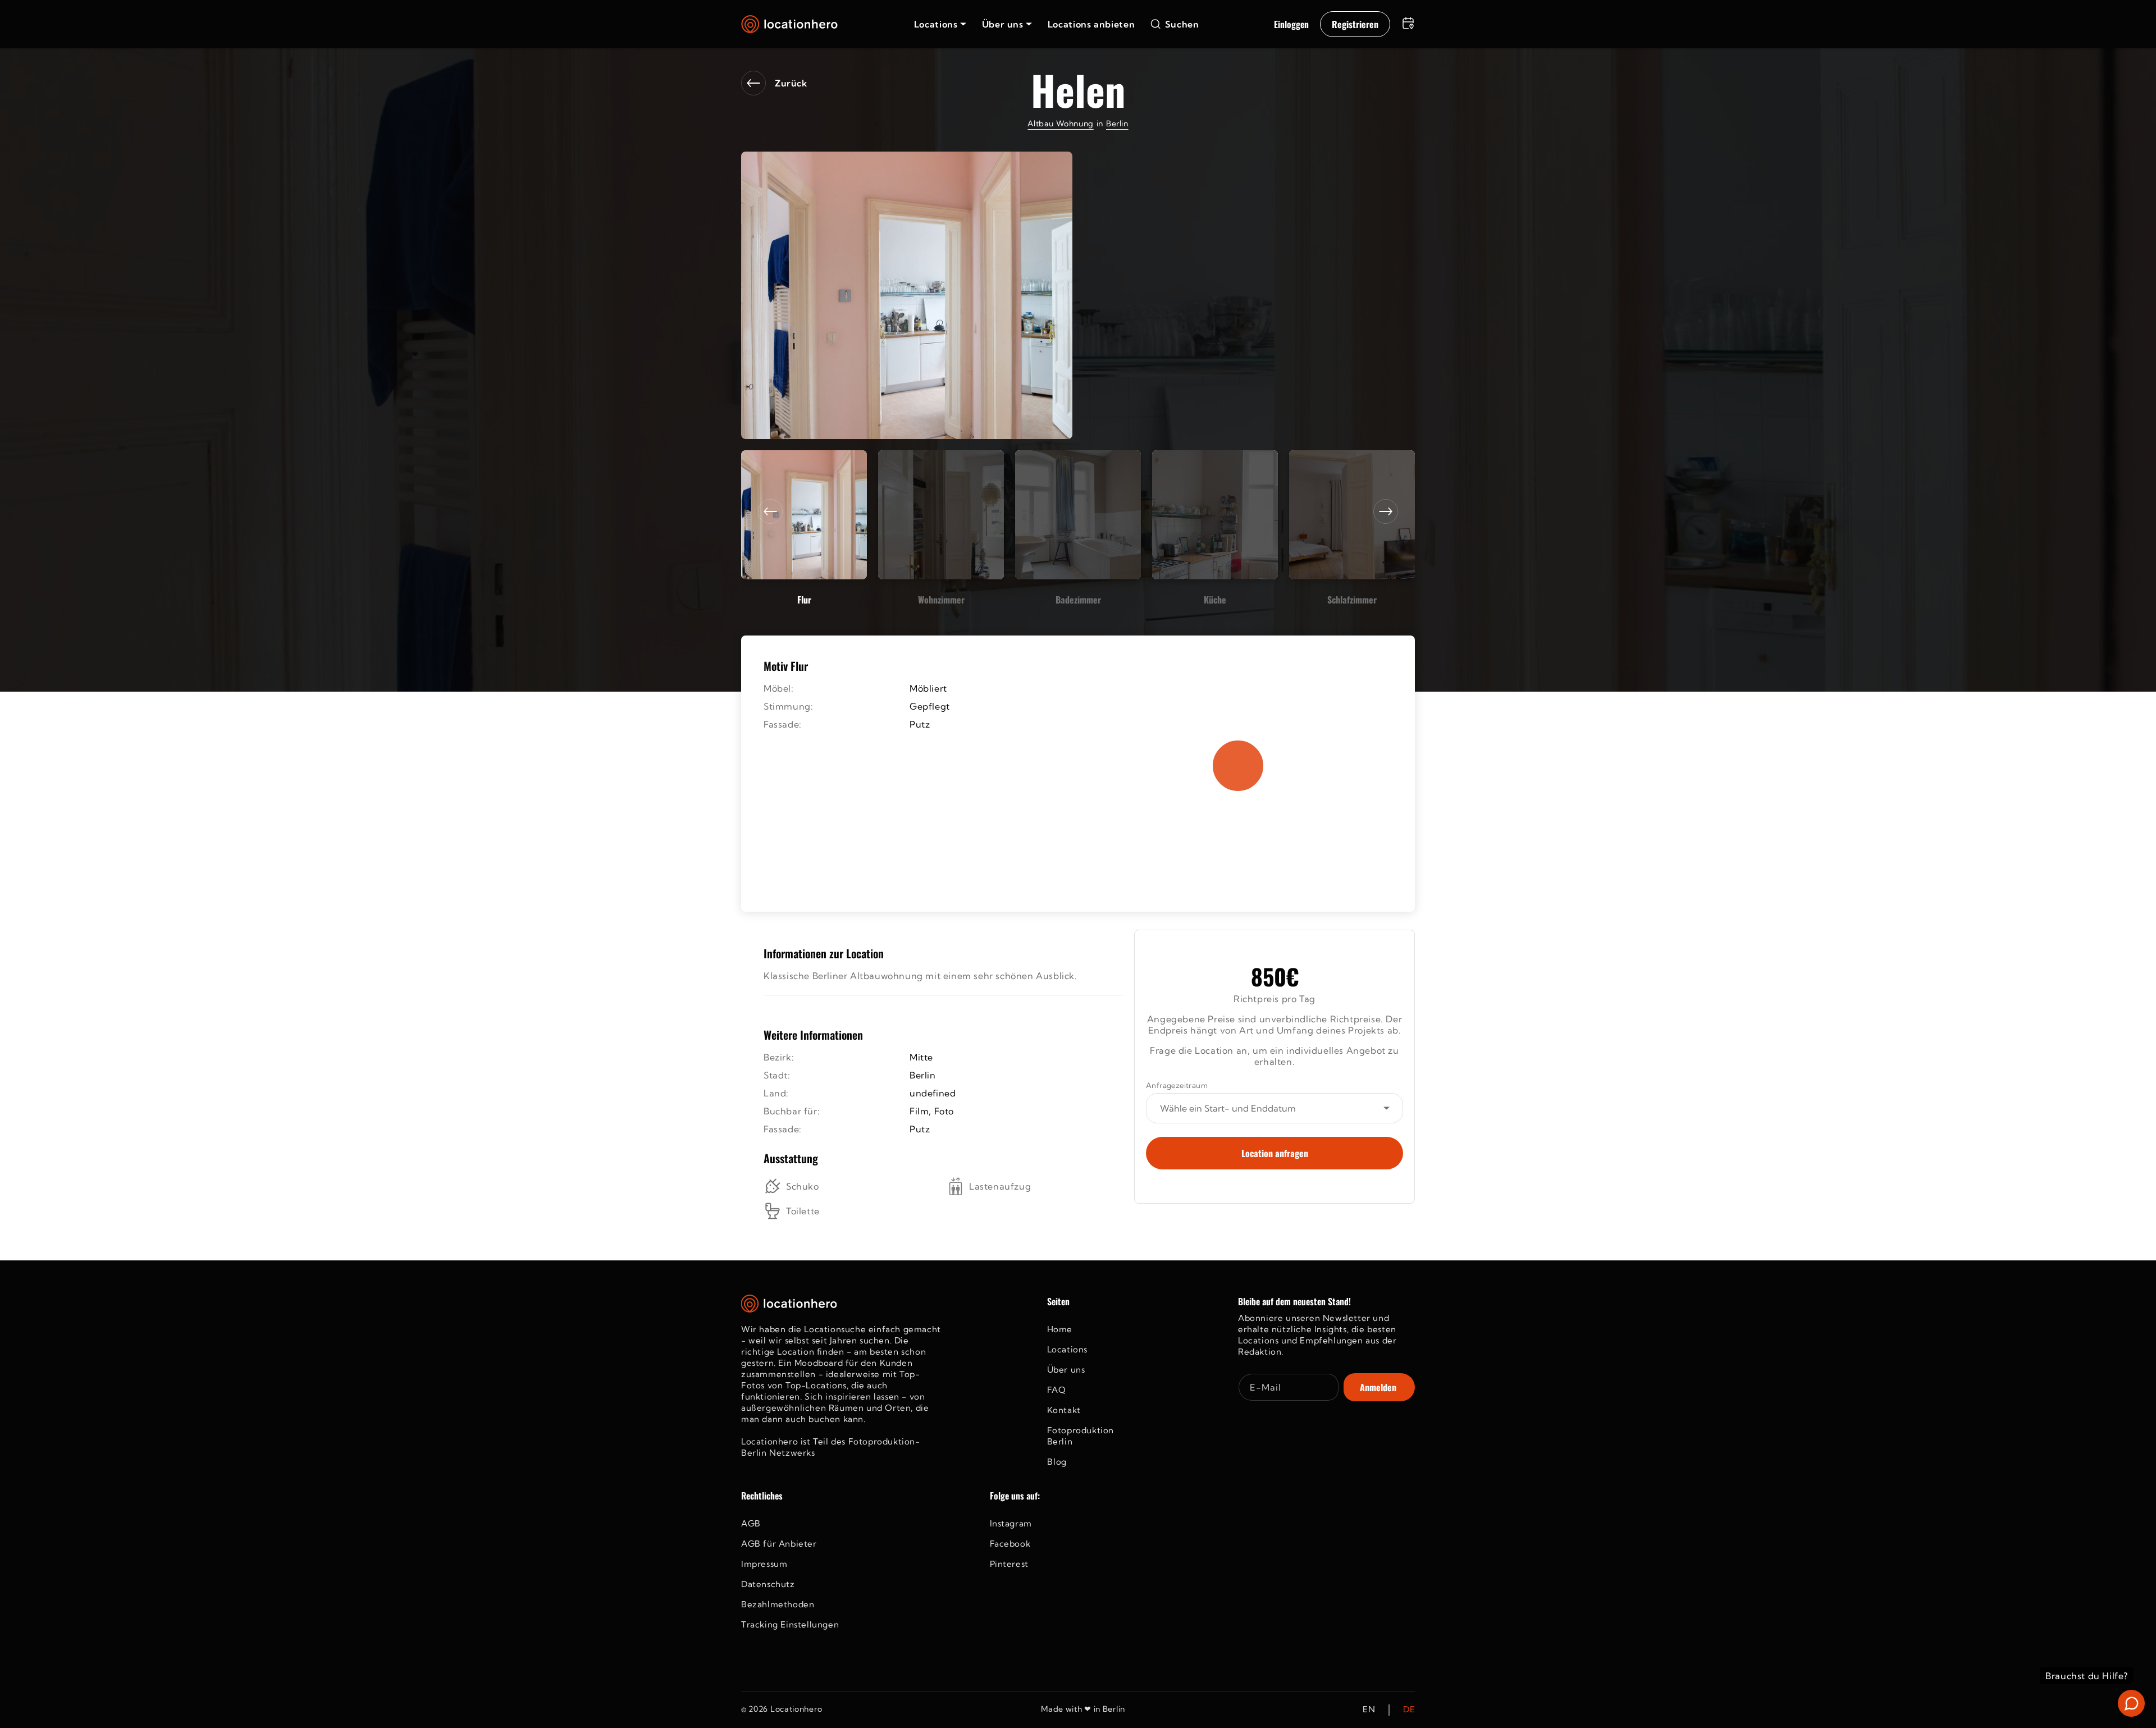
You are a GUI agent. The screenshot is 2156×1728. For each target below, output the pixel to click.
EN (1369, 1710)
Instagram (1011, 1523)
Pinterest (1009, 1564)
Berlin (1117, 124)
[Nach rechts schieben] (1386, 511)
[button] (940, 24)
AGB (751, 1523)
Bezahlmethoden (778, 1604)
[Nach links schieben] (770, 511)
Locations (1067, 1349)
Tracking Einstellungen (790, 1624)
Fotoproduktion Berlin (1081, 1436)
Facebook (1010, 1544)
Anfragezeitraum (1177, 1085)
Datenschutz (768, 1584)
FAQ (1057, 1390)
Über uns (1066, 1370)
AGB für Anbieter (779, 1544)
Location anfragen (1275, 1153)
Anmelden (1378, 1387)
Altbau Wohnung (1060, 124)
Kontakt (1064, 1410)
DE (1409, 1710)
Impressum (764, 1564)
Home (1060, 1329)
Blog (1057, 1462)
